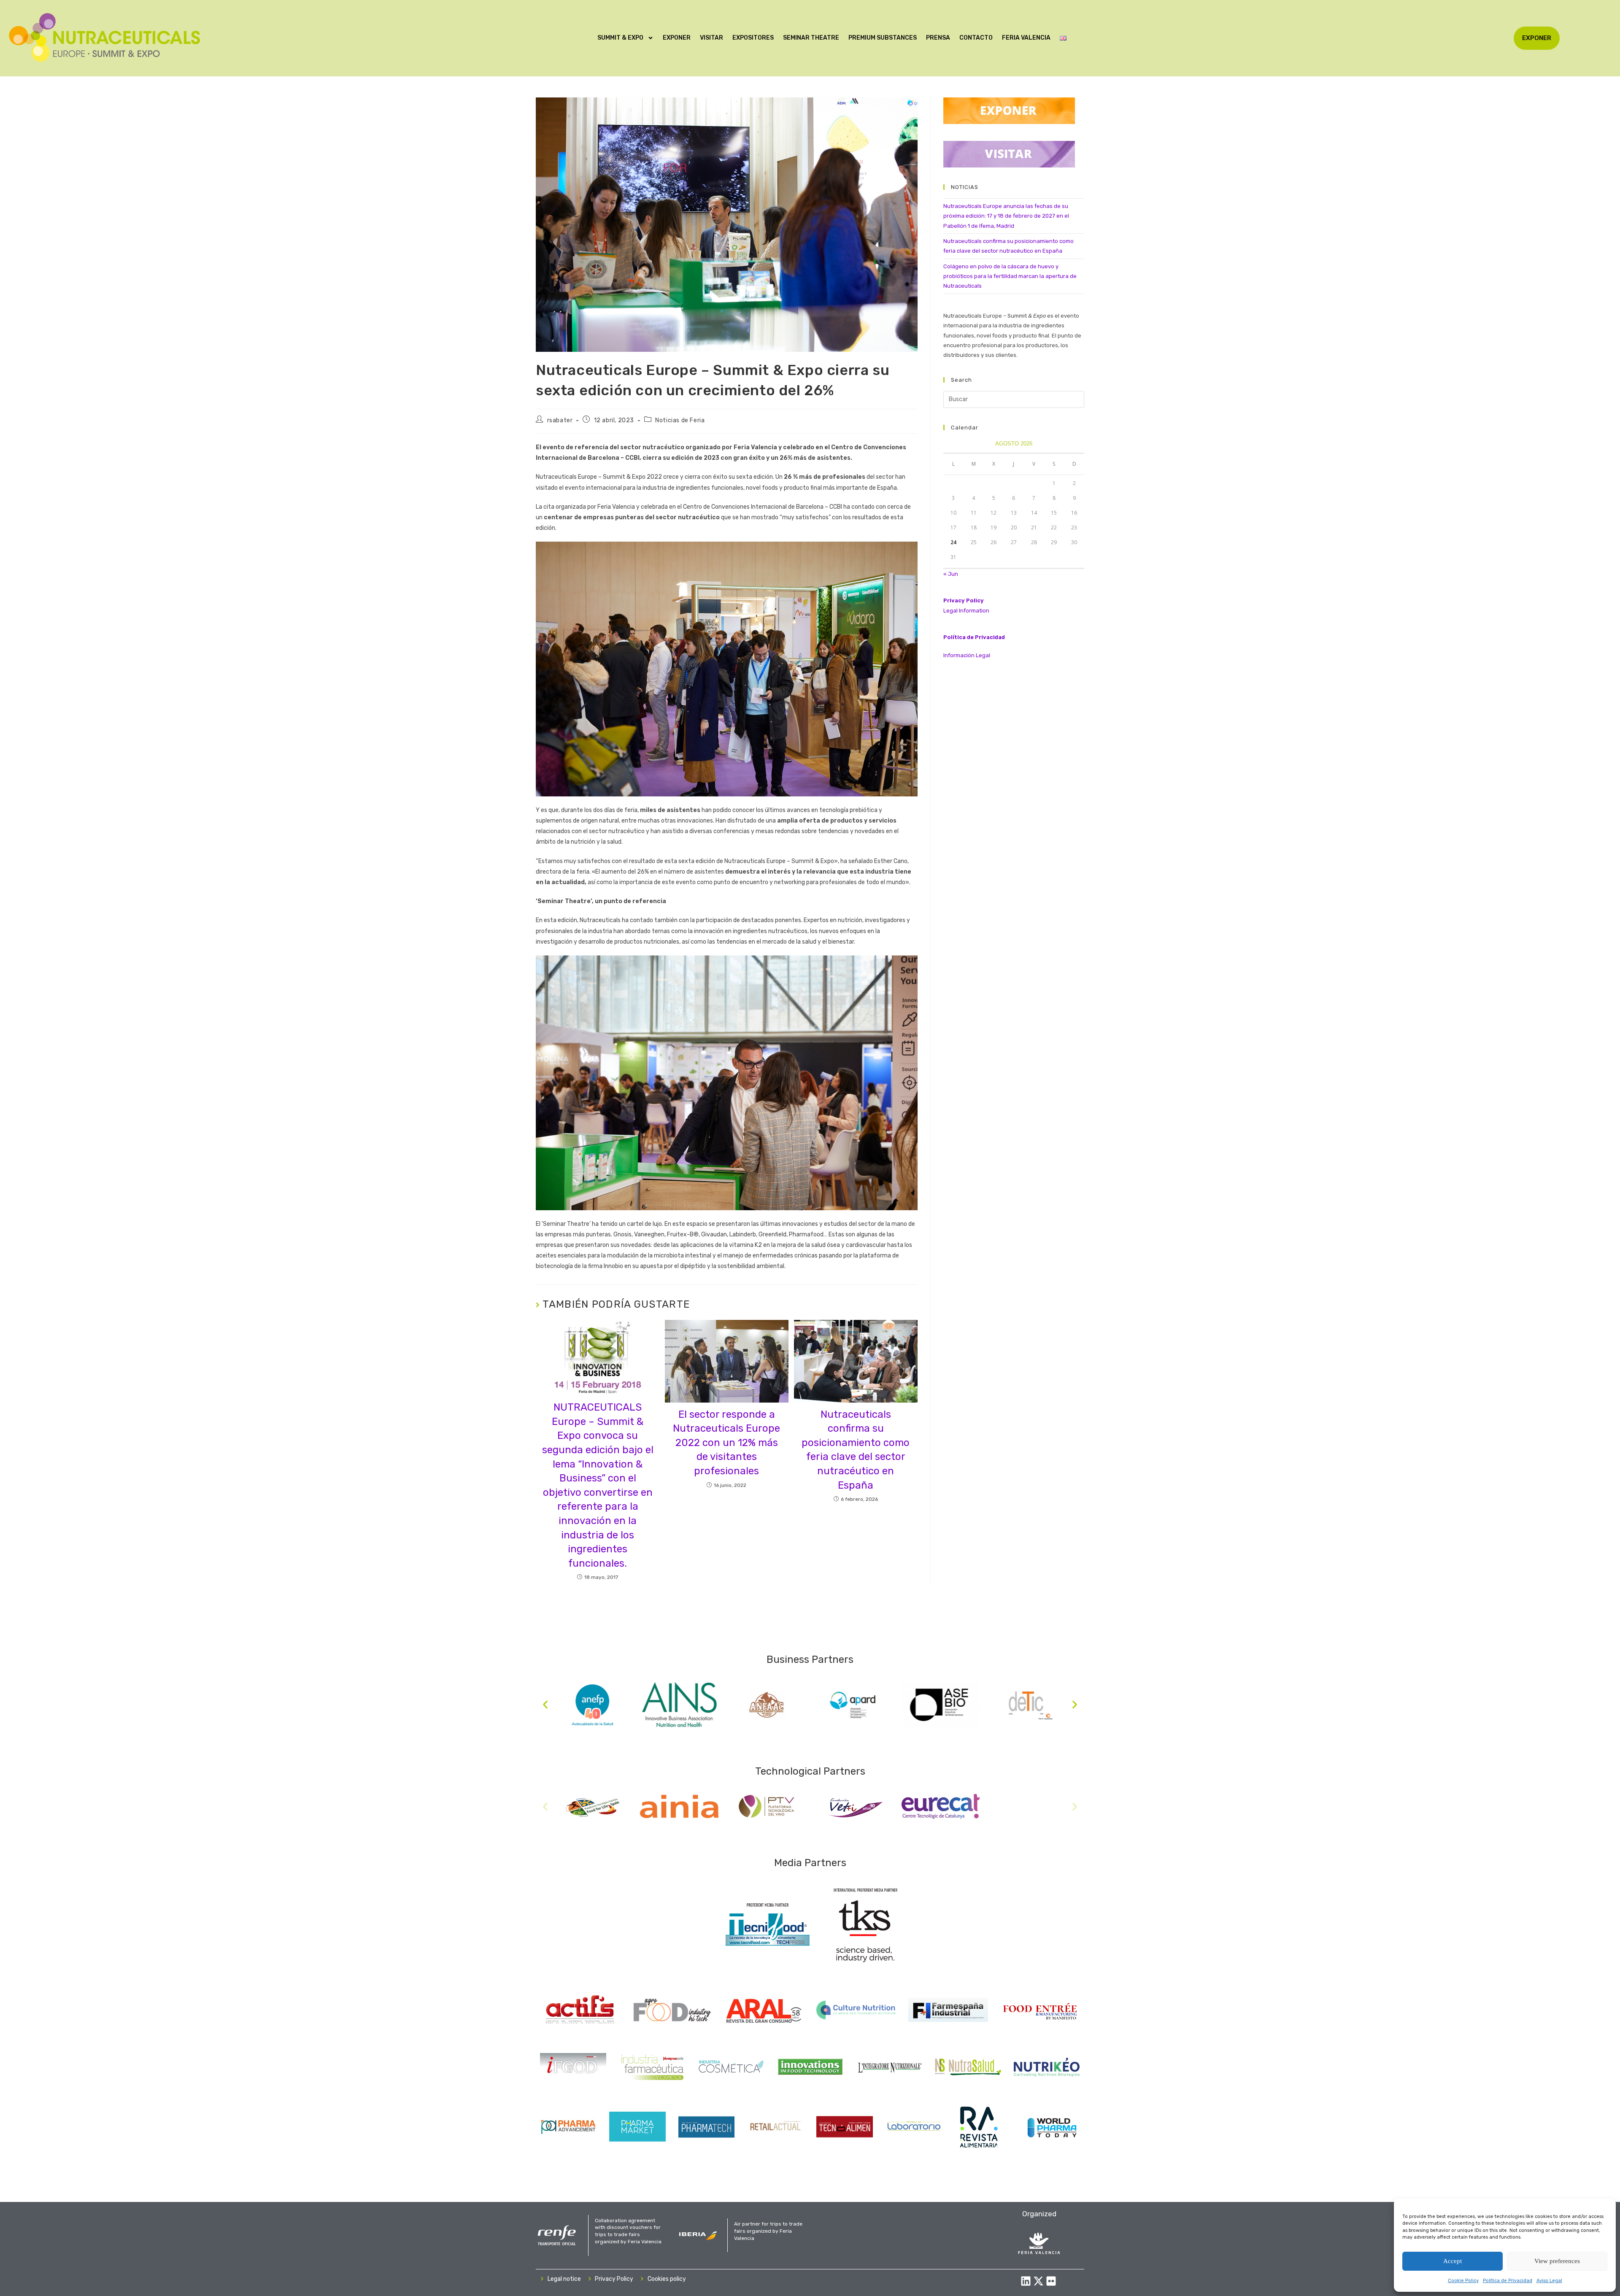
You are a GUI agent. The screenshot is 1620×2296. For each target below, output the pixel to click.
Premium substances (883, 38)
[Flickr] (1051, 2281)
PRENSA (938, 38)
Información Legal (967, 655)
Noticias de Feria (680, 420)
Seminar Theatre (811, 38)
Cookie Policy (1463, 2281)
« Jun (951, 574)
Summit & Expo (620, 38)
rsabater (560, 420)
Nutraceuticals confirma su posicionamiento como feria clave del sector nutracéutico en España (856, 1450)
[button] (545, 1705)
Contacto (976, 38)
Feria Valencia (1026, 38)
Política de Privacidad (1508, 2281)
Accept (1453, 2261)
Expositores (753, 38)
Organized (1039, 2214)
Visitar (711, 38)
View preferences (1557, 2261)
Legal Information (966, 611)
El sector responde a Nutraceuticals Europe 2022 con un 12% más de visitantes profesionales (726, 1443)
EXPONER (677, 38)
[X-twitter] (1038, 2281)
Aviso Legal (1549, 2281)
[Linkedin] (1026, 2281)
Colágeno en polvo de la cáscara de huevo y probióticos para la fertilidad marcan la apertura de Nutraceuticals (1010, 276)
